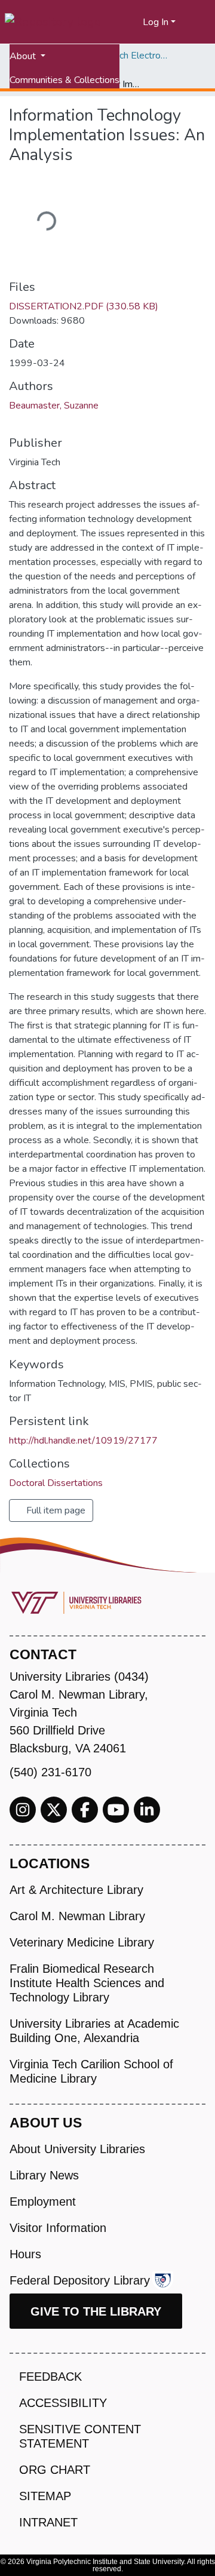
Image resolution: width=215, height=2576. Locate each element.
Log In (156, 22)
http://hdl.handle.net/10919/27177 (83, 1441)
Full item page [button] (55, 1510)
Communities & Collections (64, 80)
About (24, 56)
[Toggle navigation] (198, 22)
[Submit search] (119, 22)
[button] (134, 22)
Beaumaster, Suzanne (54, 406)
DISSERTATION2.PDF (84, 306)
